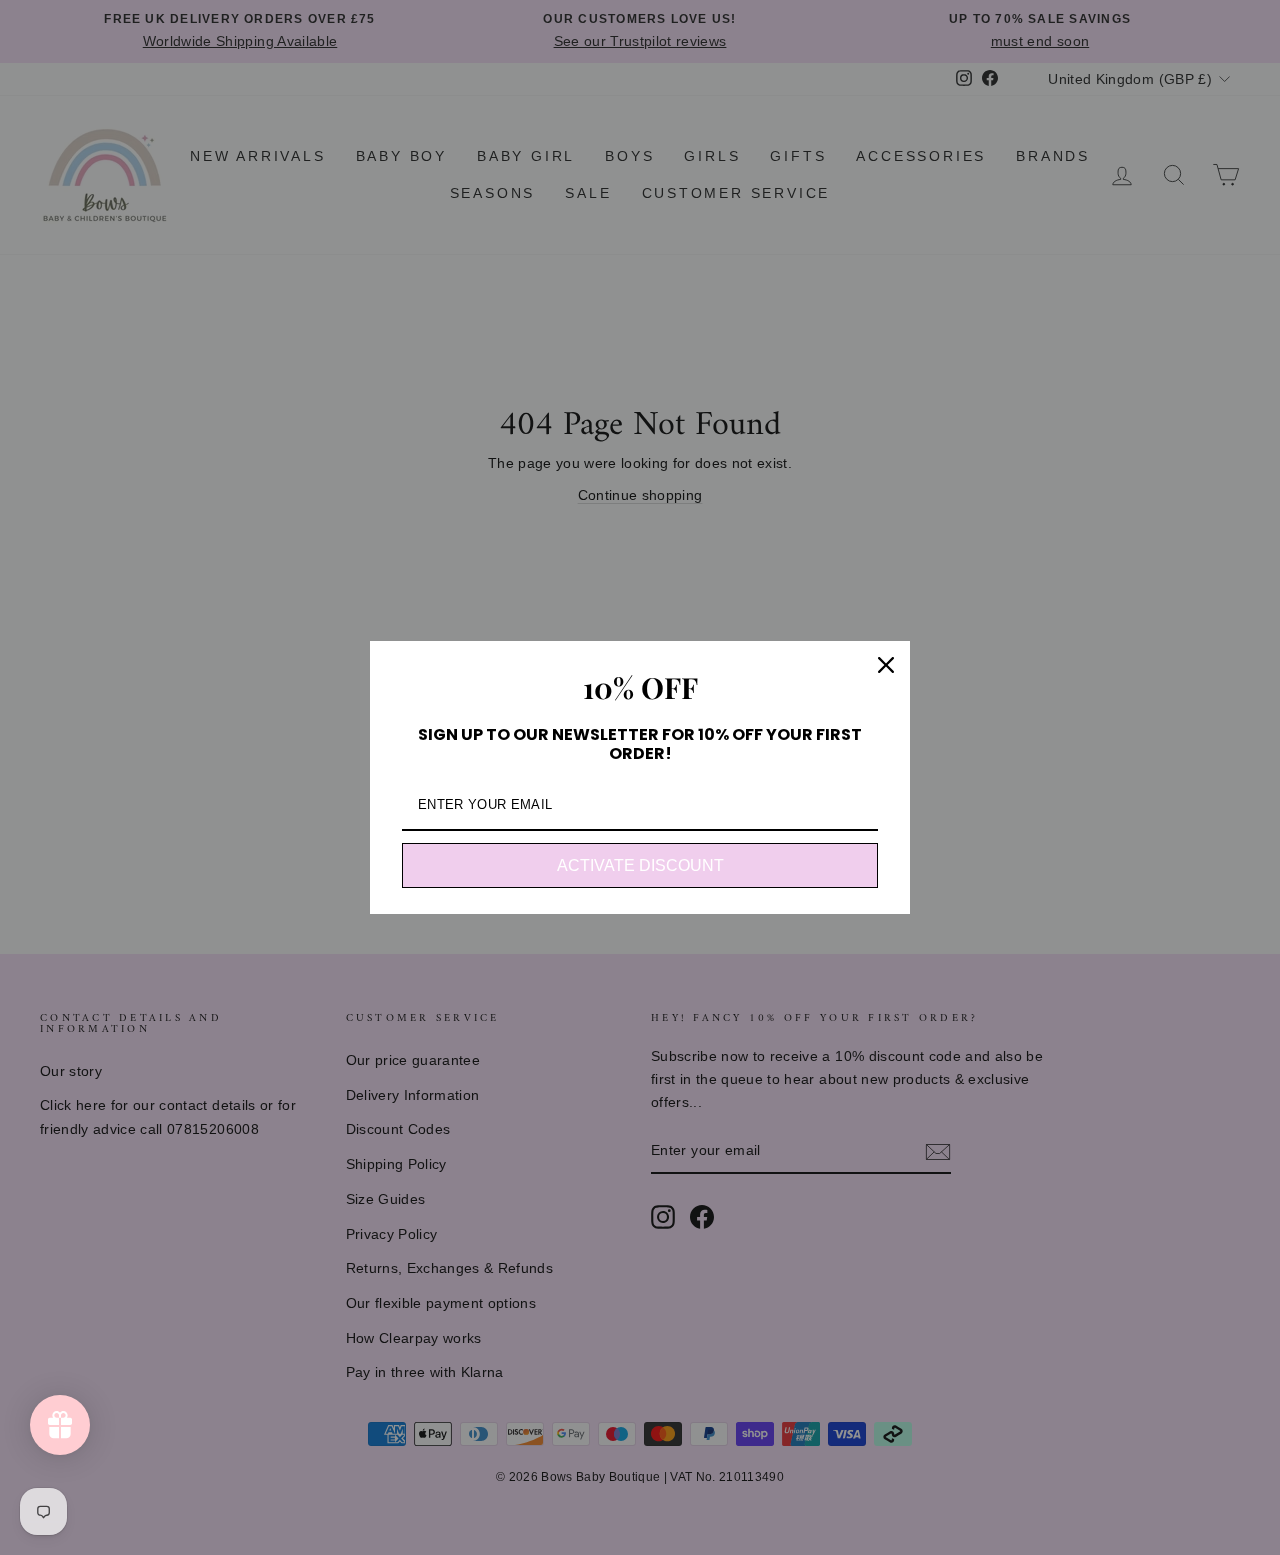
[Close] (886, 665)
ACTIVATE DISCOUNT (640, 865)
